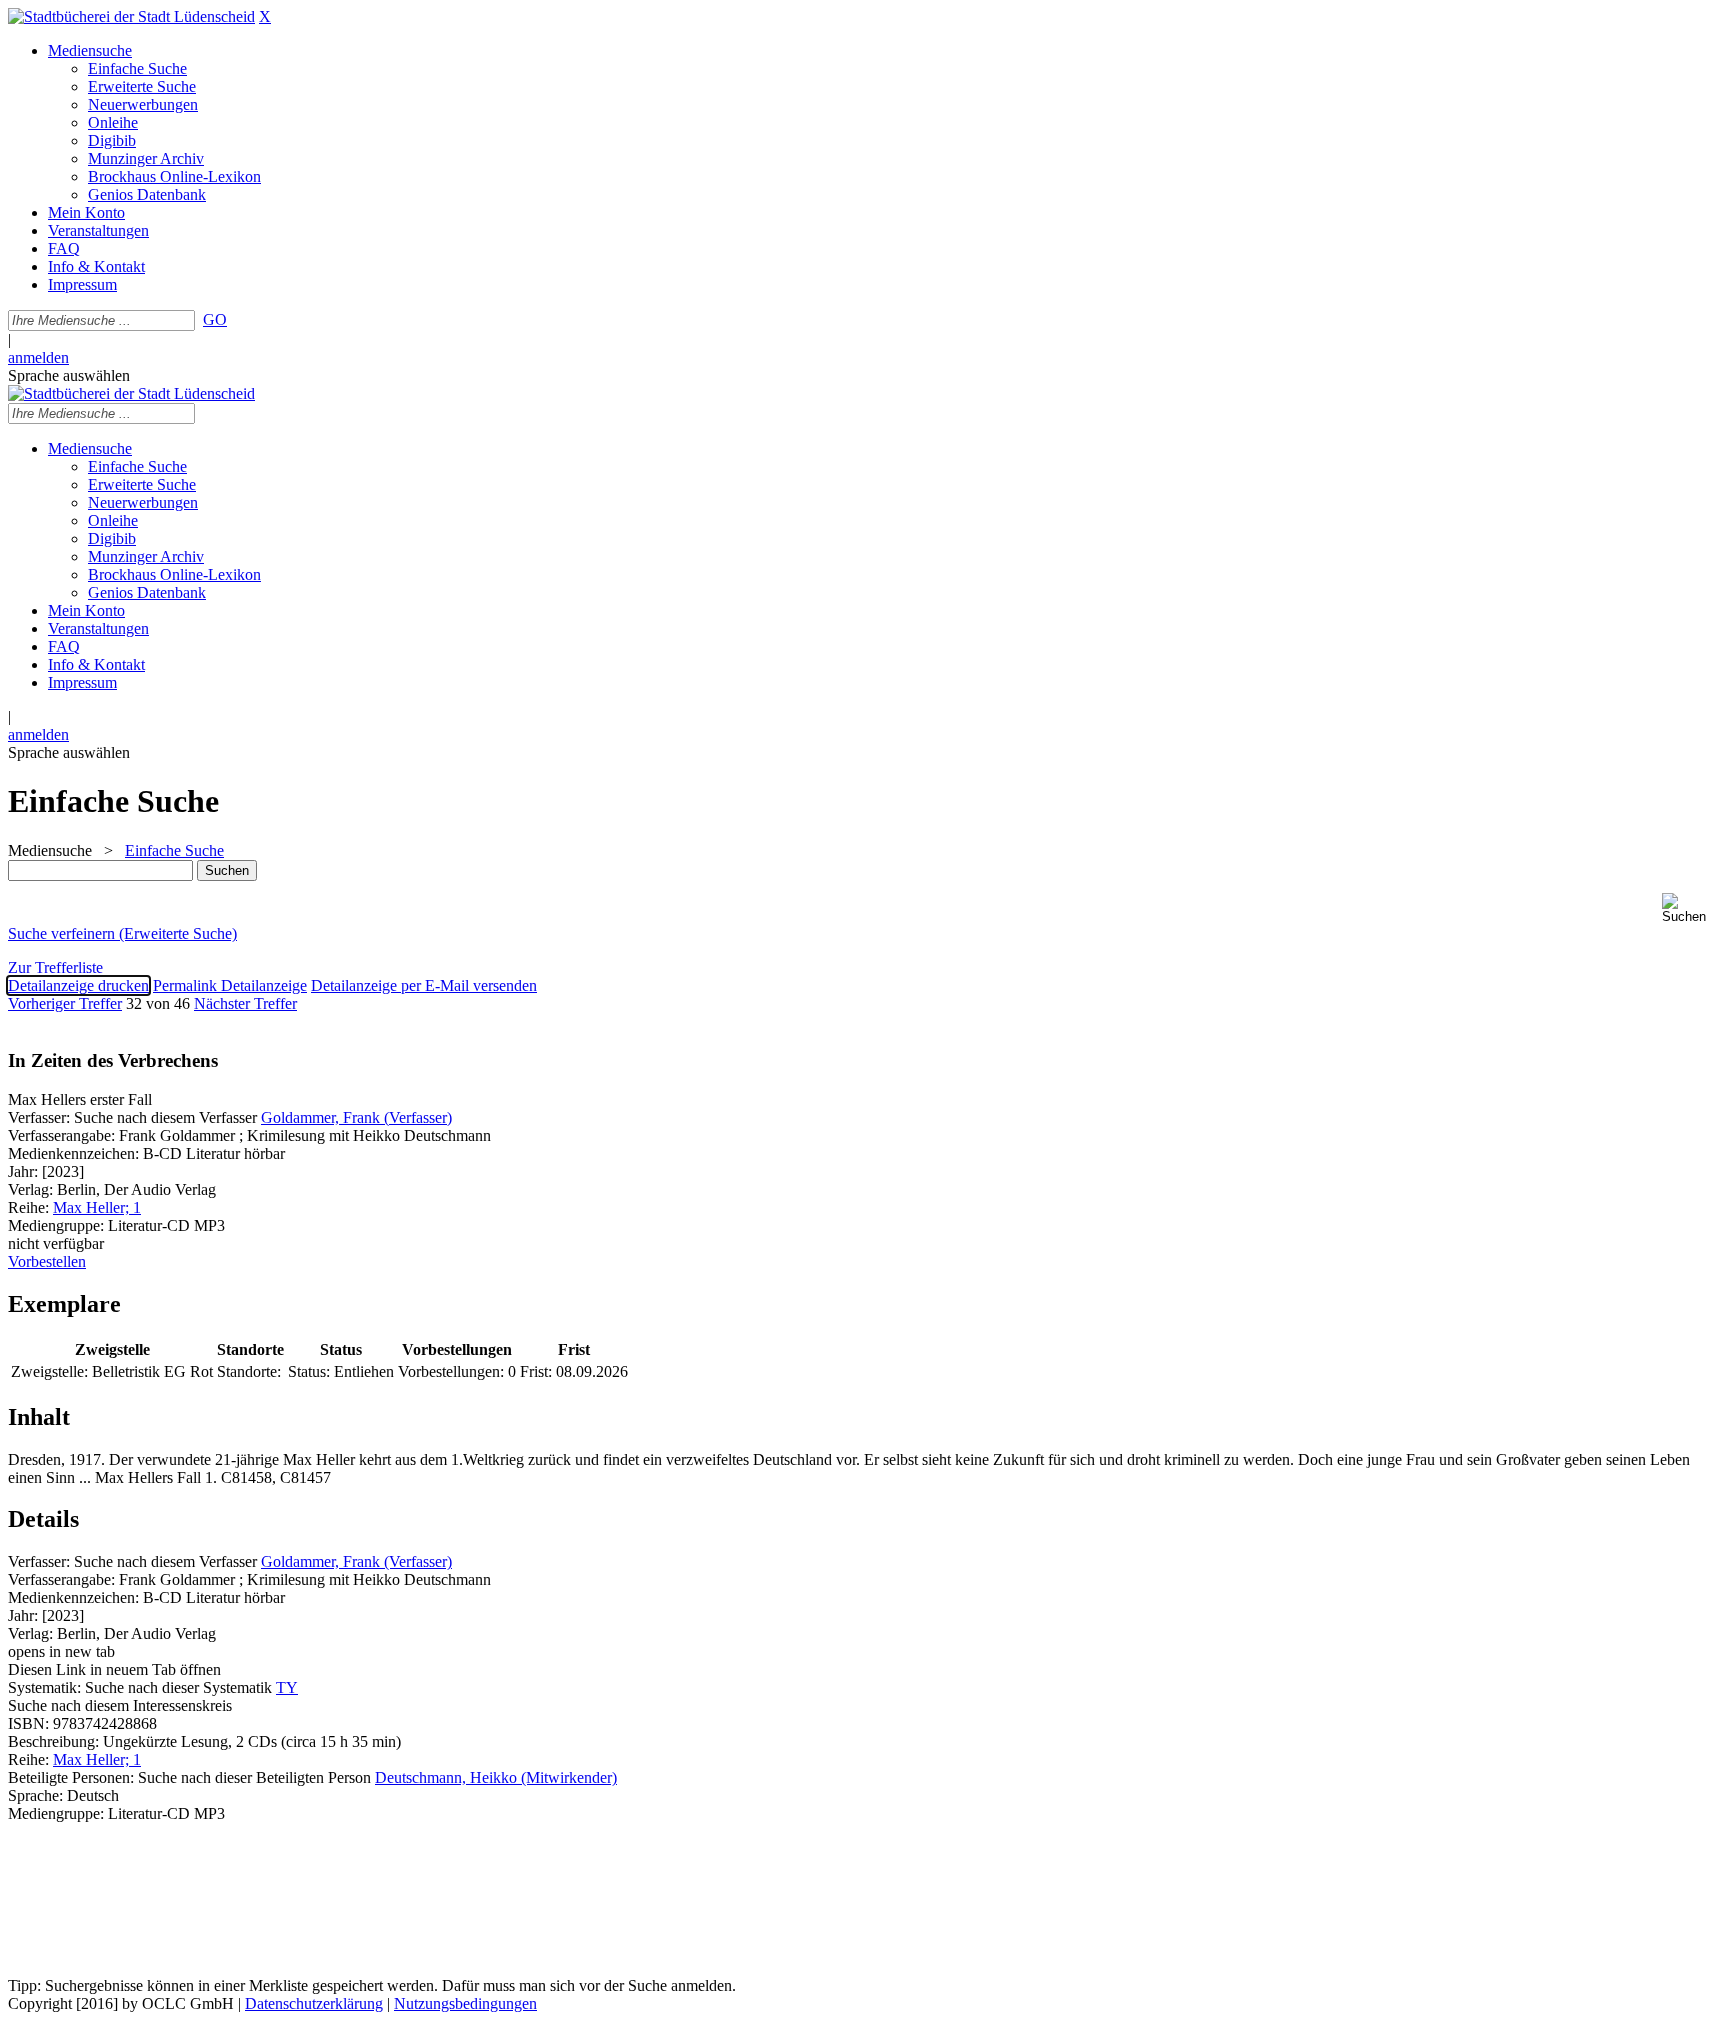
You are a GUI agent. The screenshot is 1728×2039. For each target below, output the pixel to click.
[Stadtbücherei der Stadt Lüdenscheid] (131, 16)
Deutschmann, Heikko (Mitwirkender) (496, 1777)
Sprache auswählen (69, 375)
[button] (1691, 908)
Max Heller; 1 (97, 1207)
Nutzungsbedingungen (465, 2003)
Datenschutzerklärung (314, 2003)
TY (287, 1687)
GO (215, 319)
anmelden (38, 357)
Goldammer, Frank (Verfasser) (356, 1117)
